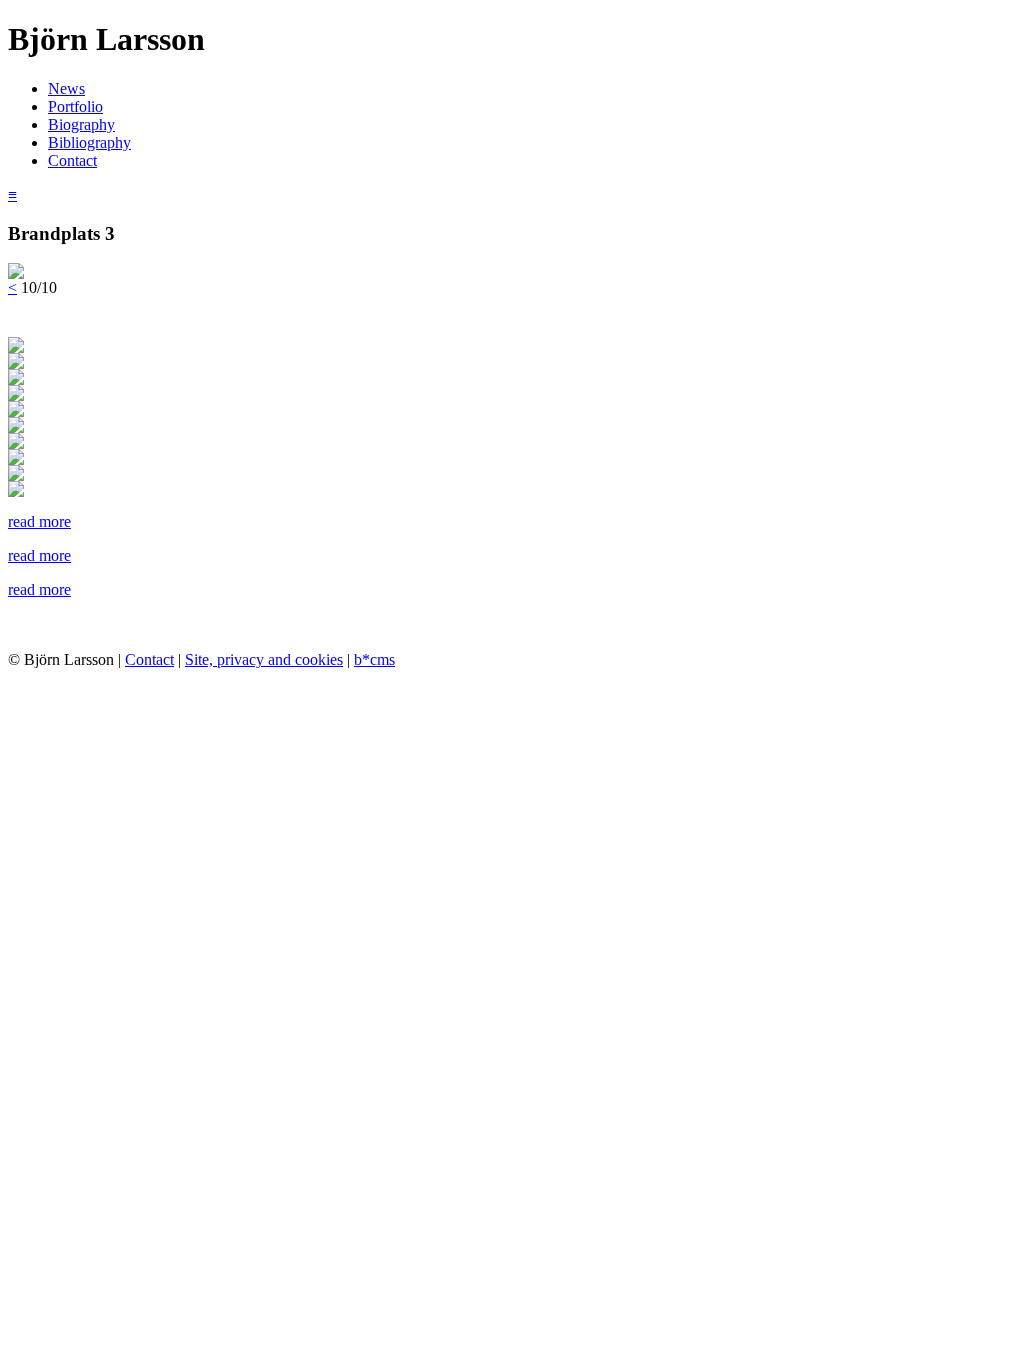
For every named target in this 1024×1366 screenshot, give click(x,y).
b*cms (374, 659)
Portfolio (75, 106)
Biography (81, 124)
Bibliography (89, 142)
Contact (72, 160)
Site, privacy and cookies (264, 659)
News (66, 88)
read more (39, 521)
